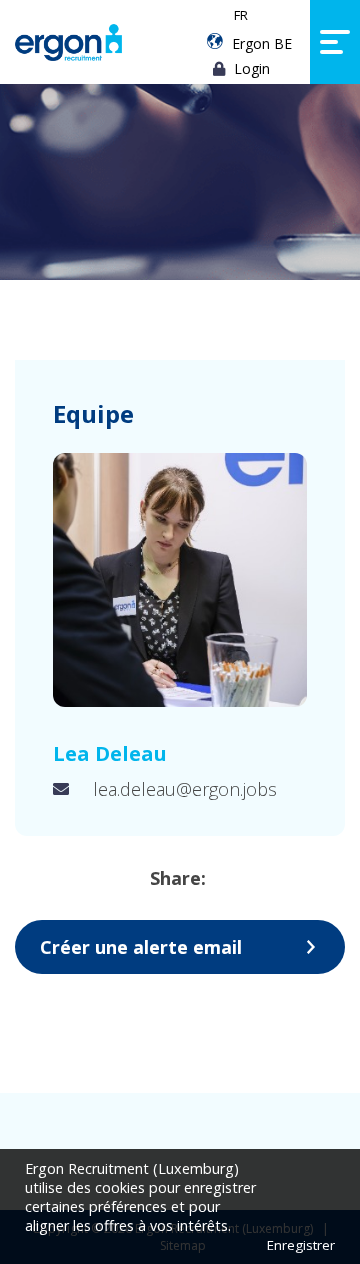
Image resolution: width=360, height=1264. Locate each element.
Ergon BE (262, 43)
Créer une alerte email (141, 947)
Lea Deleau (110, 753)
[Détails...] (180, 580)
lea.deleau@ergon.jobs (185, 789)
